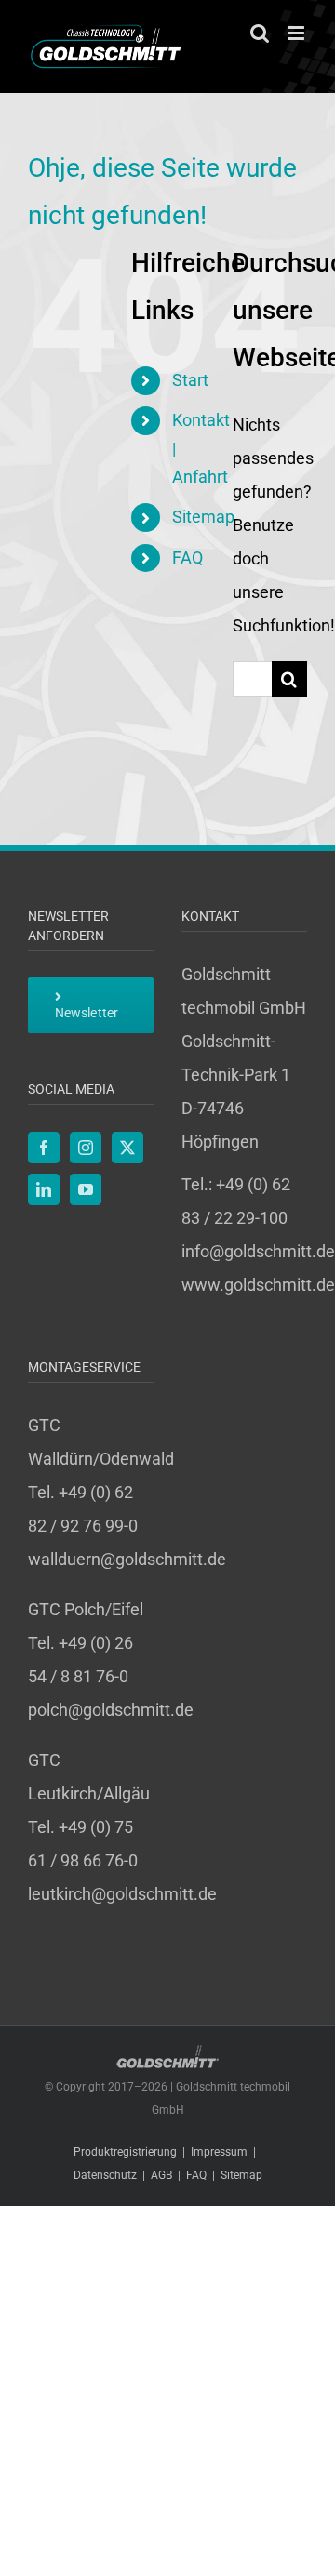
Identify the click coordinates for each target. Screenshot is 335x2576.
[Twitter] (127, 1148)
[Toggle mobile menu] (297, 33)
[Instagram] (86, 1148)
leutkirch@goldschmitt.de (122, 1894)
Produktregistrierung (125, 2152)
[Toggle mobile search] (260, 33)
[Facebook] (44, 1148)
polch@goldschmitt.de (111, 1710)
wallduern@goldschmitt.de (127, 1559)
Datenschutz (105, 2175)
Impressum (219, 2152)
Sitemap (203, 517)
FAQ (188, 558)
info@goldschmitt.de (258, 1251)
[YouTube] (86, 1189)
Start (190, 380)
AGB (161, 2175)
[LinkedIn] (44, 1189)
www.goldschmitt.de (258, 1285)
